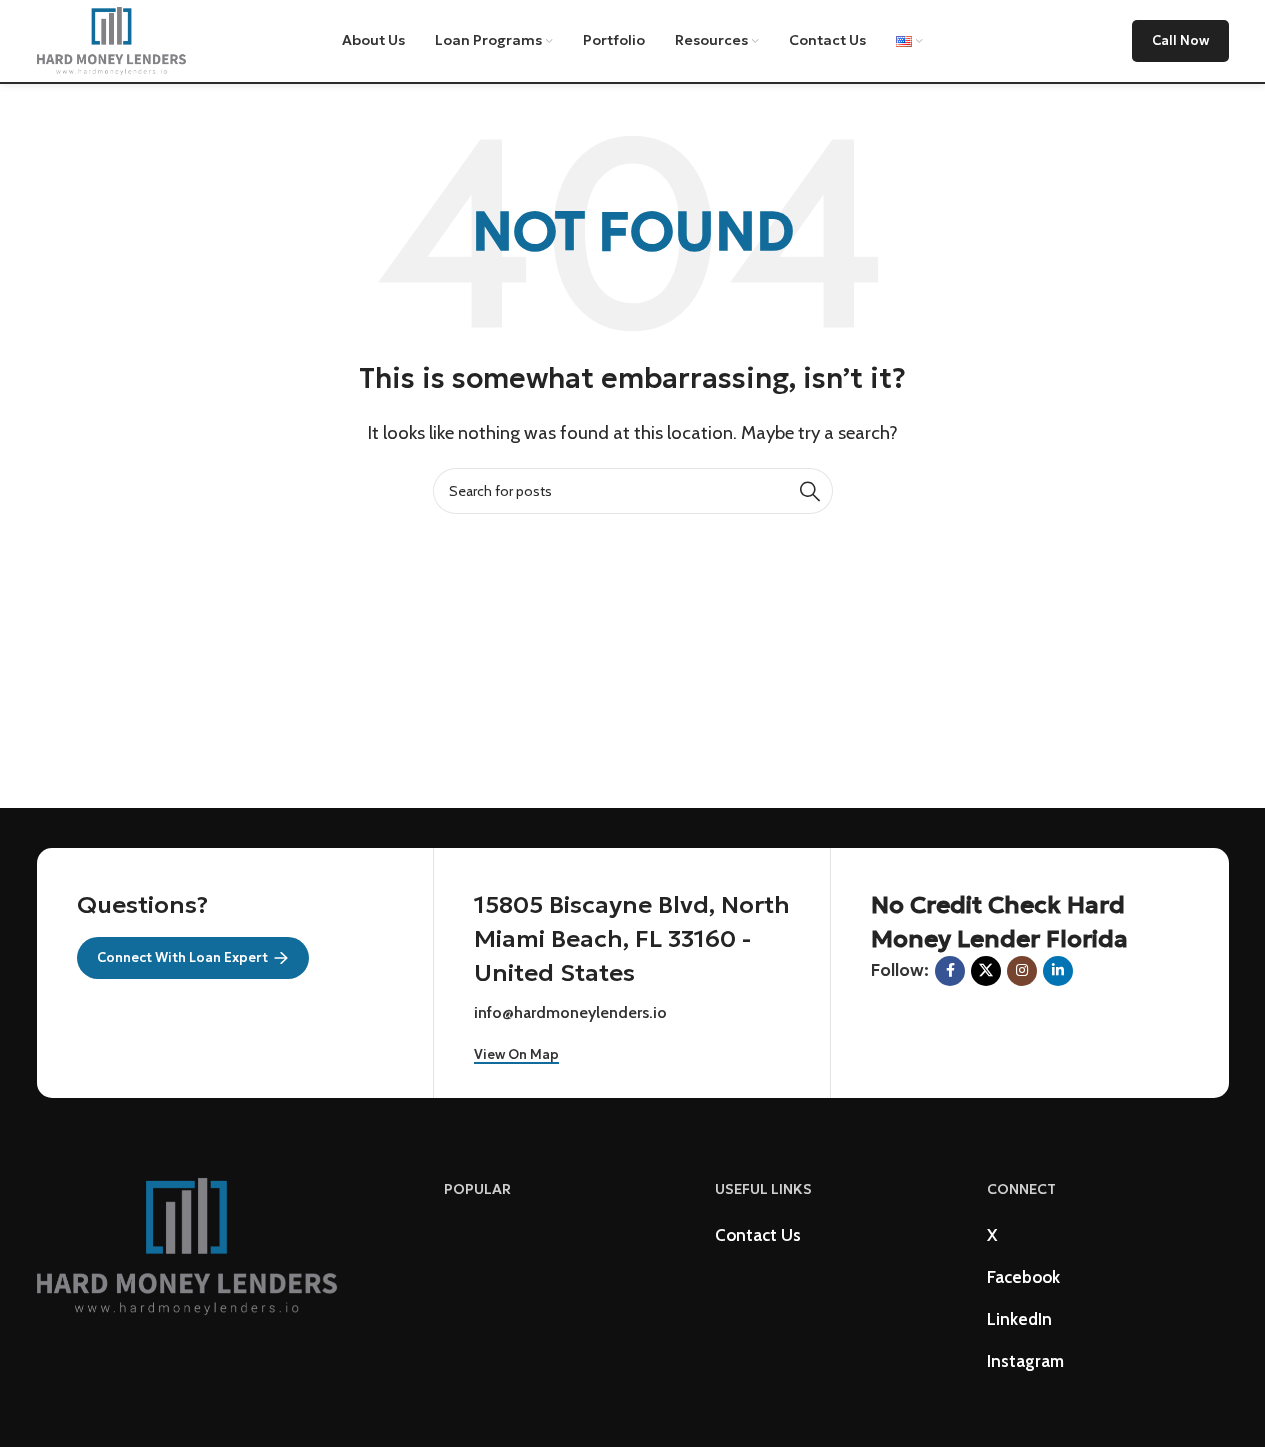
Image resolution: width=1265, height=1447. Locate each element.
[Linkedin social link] (1058, 971)
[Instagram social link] (1022, 971)
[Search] (810, 491)
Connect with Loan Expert (182, 957)
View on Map (516, 1055)
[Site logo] (112, 39)
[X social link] (986, 971)
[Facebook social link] (950, 971)
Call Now (1180, 40)
